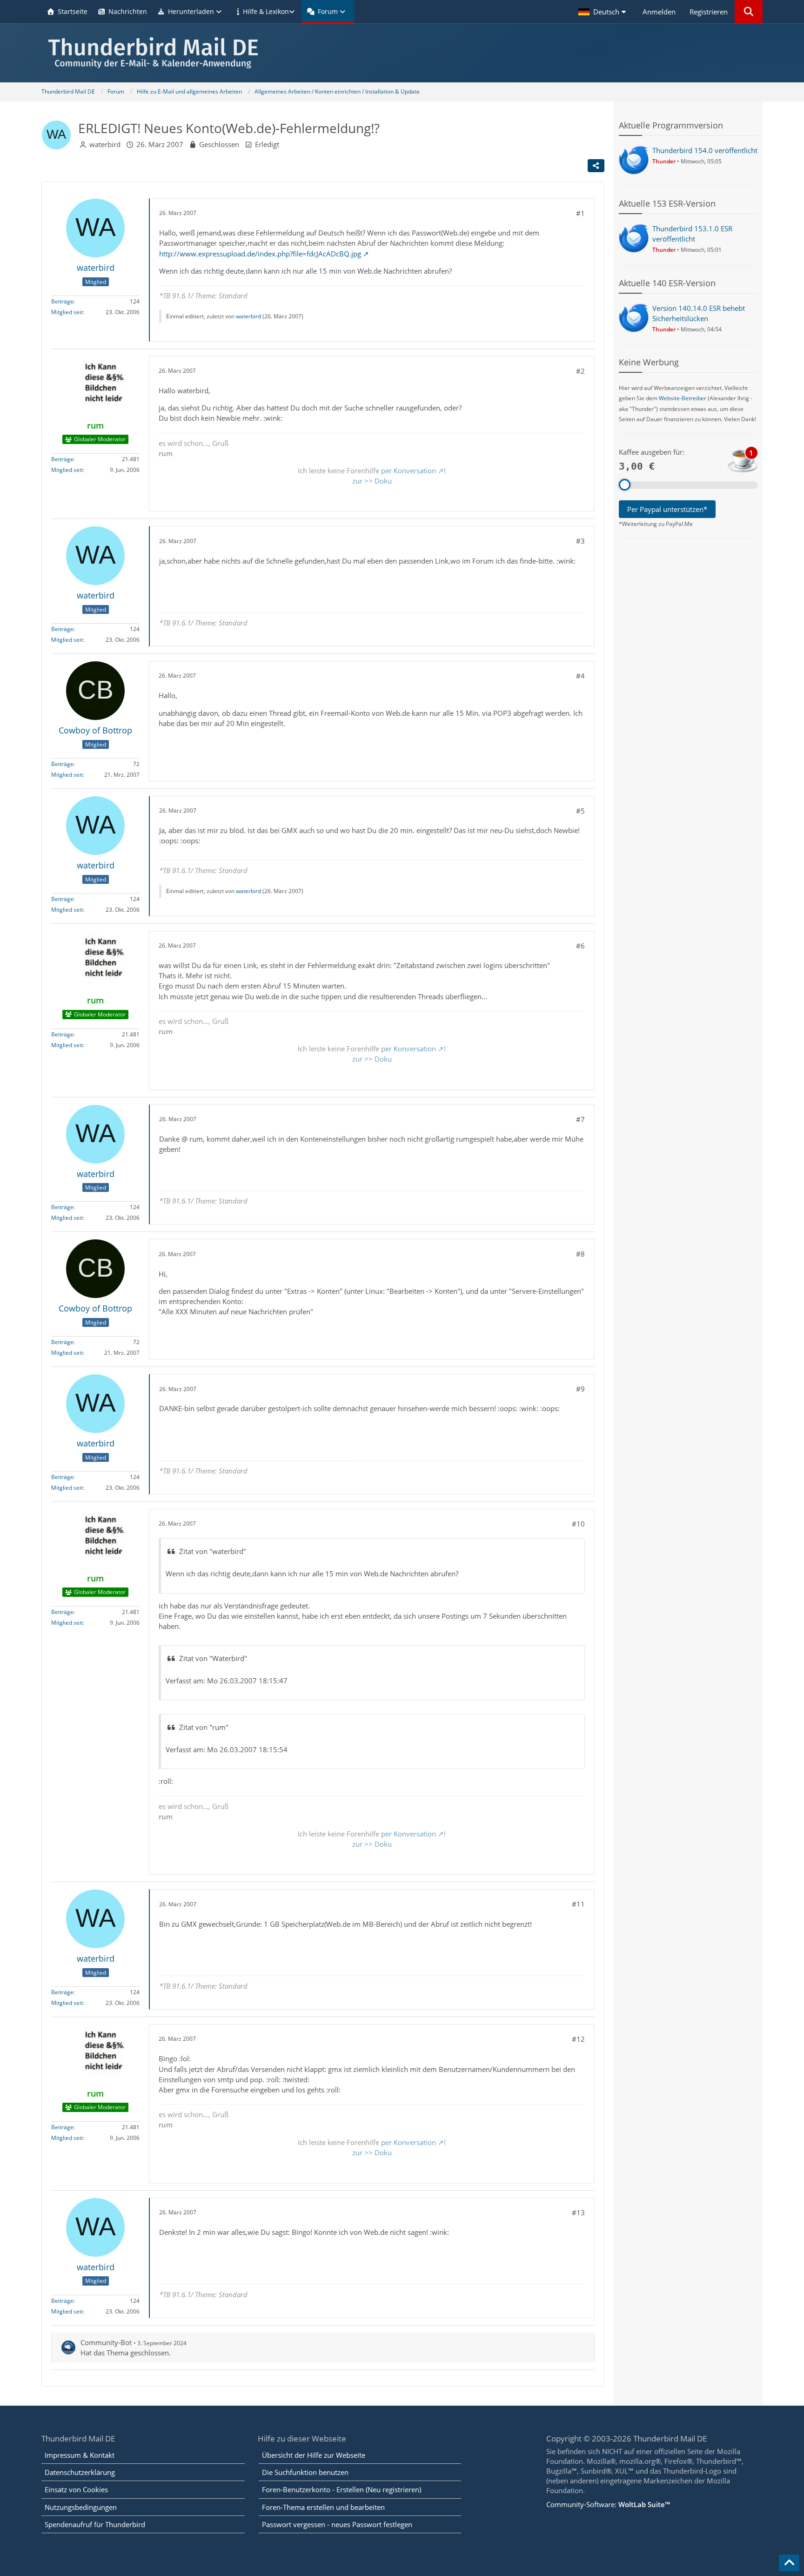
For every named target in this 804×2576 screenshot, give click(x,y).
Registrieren (709, 12)
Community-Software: (608, 2504)
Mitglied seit (67, 312)
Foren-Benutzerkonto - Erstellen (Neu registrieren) (342, 2489)
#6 (580, 946)
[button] (603, 12)
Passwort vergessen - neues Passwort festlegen (337, 2524)
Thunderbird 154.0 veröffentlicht (705, 150)
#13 (578, 2213)
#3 (580, 541)
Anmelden (659, 12)
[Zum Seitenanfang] (789, 2563)
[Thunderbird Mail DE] (402, 53)
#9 (580, 1389)
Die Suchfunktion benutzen (305, 2472)
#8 (580, 1254)
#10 (578, 1524)
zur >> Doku (372, 481)
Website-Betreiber (683, 398)
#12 (578, 2039)
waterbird (105, 144)
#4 (580, 676)
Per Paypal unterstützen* (667, 509)
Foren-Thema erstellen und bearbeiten (323, 2507)
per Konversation (409, 471)
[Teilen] (596, 166)
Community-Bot (106, 2342)
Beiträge (62, 301)
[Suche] (749, 12)
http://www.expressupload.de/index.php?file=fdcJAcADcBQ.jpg (260, 254)
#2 (580, 371)
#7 (580, 1119)
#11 (578, 1904)
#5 (580, 811)
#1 (580, 213)
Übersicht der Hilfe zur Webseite (314, 2455)
